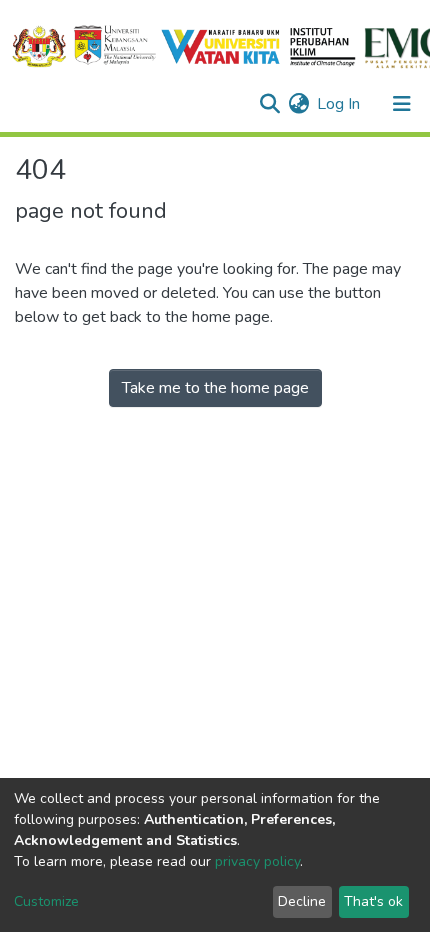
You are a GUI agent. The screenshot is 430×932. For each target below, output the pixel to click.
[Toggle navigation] (402, 104)
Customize (46, 901)
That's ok (373, 901)
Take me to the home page (215, 388)
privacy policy (257, 861)
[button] (298, 104)
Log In (339, 104)
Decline (302, 901)
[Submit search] (269, 104)
